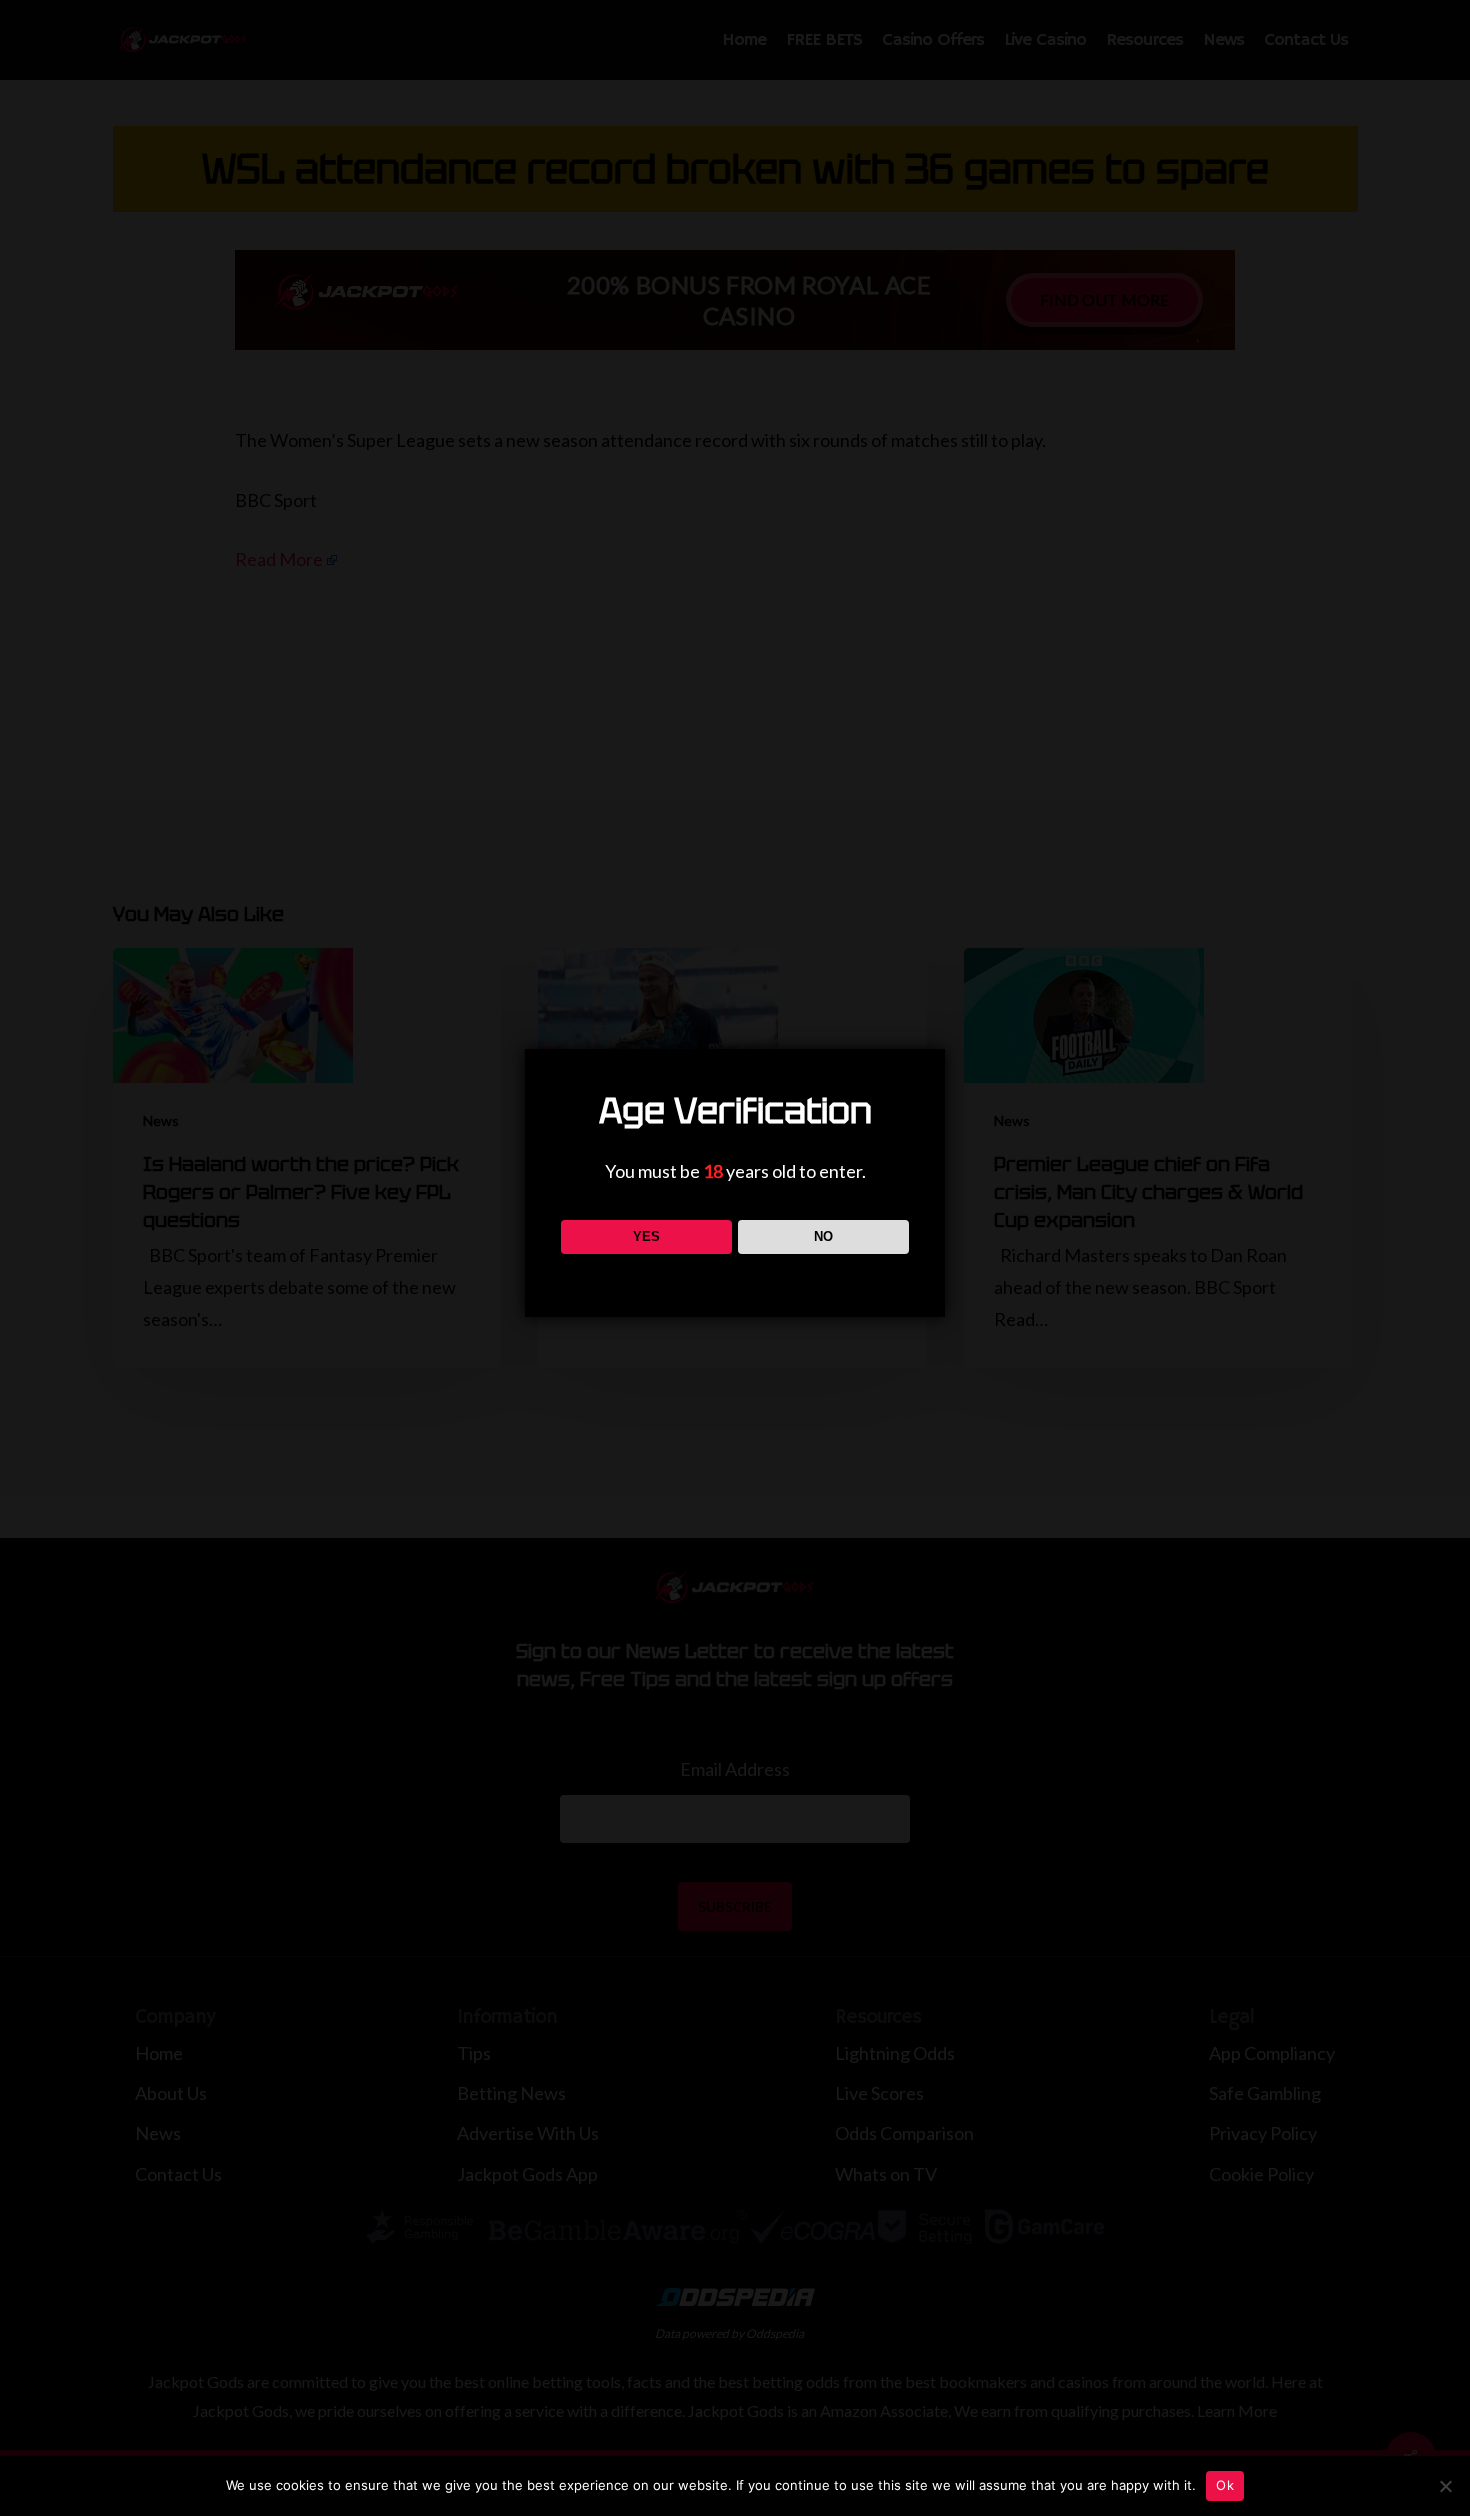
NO (823, 1236)
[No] (1445, 2486)
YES (646, 1236)
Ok (1225, 2485)
